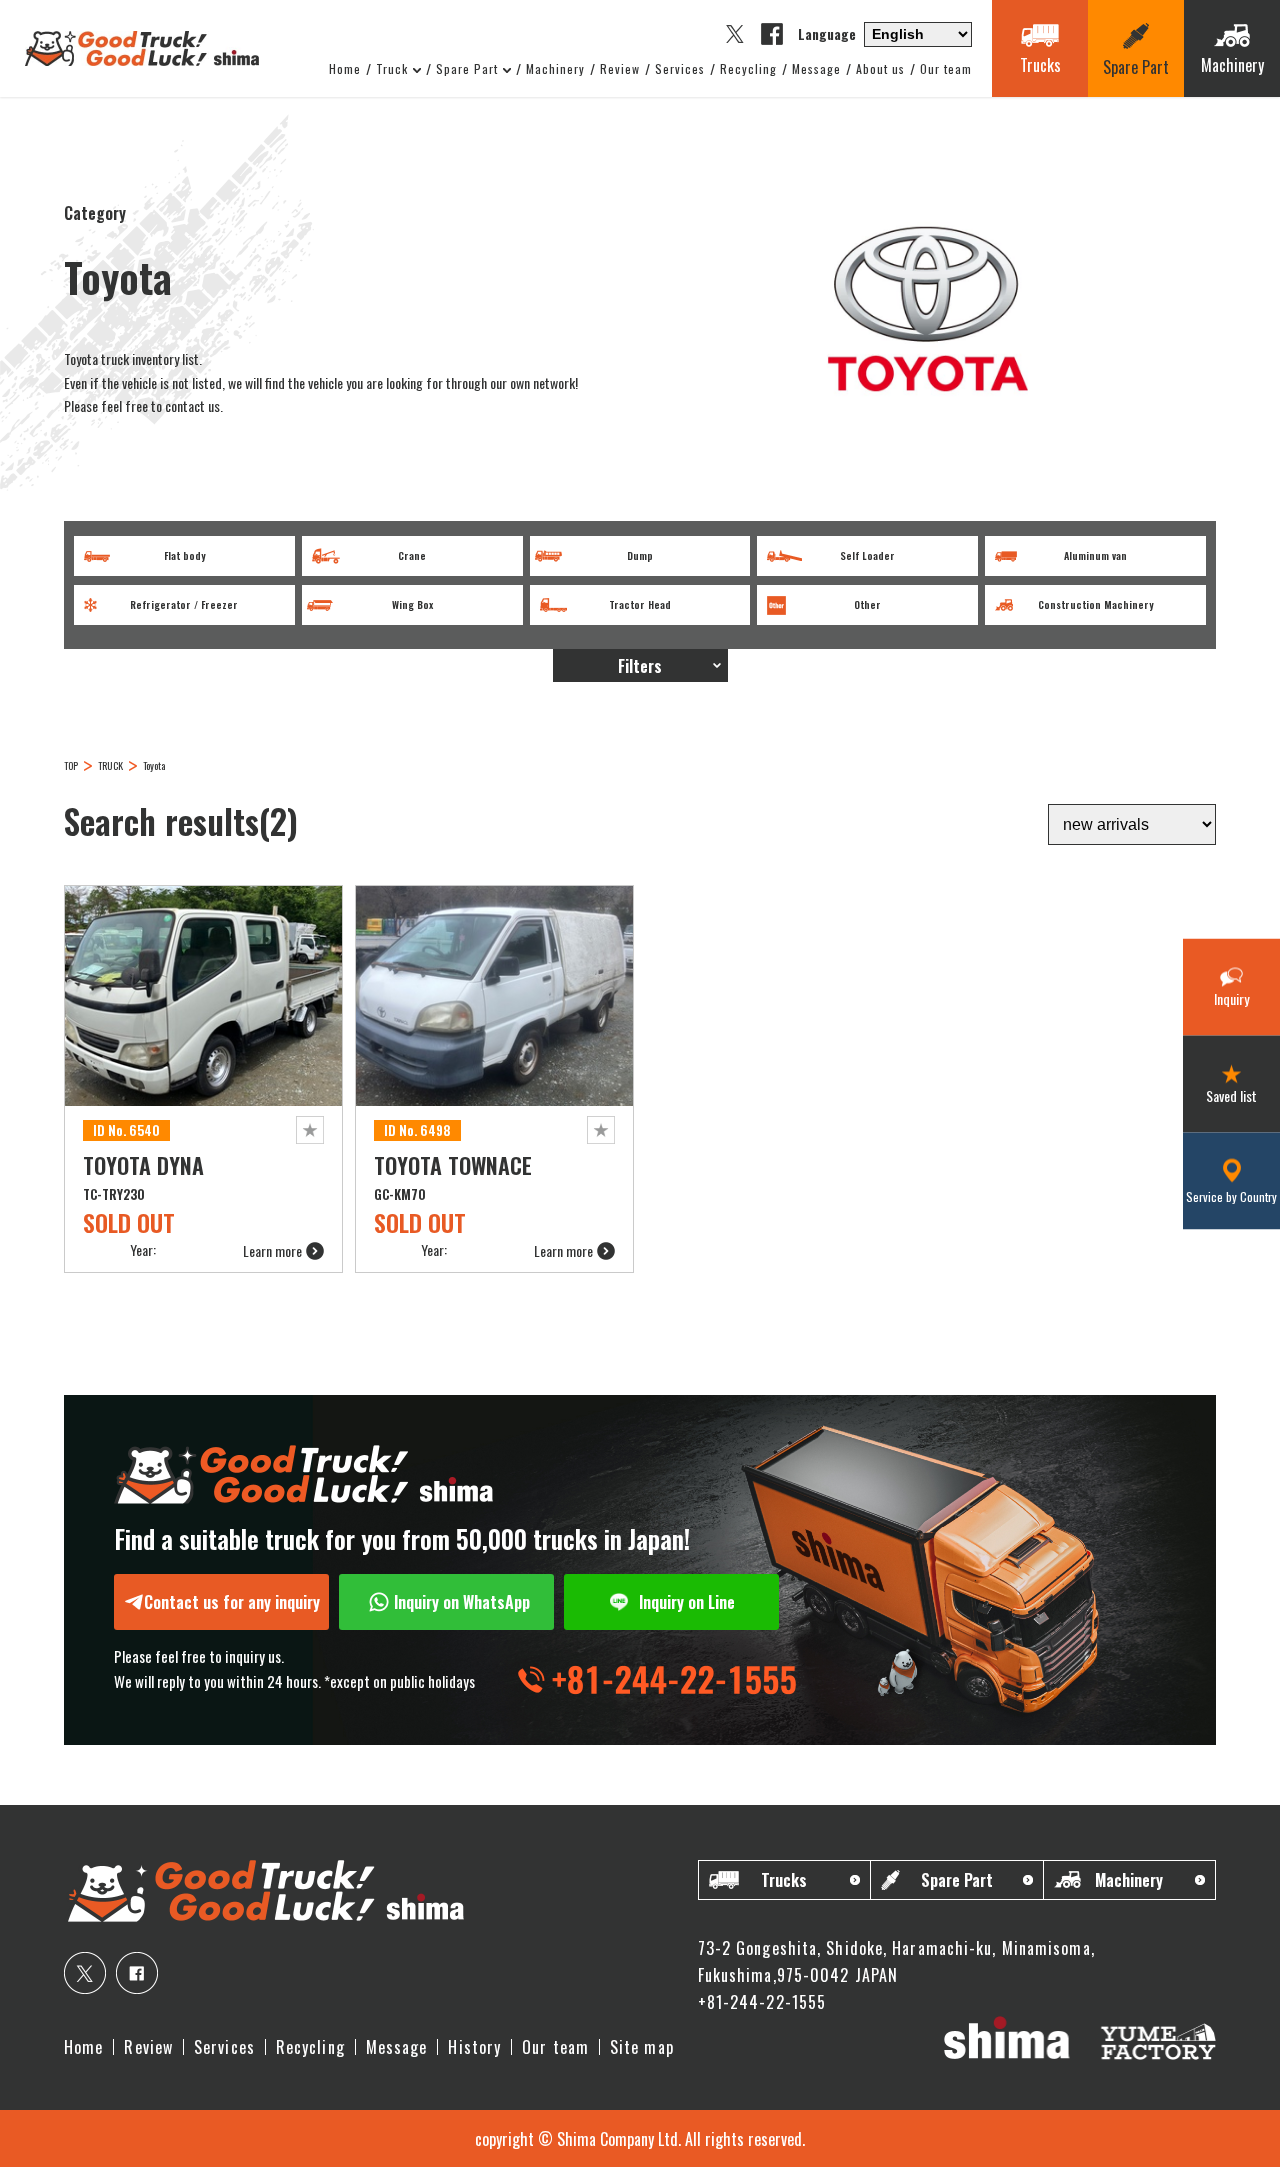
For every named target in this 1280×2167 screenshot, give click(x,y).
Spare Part (467, 69)
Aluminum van (1095, 555)
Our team (946, 69)
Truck (392, 69)
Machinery (555, 69)
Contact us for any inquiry (232, 1602)
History (474, 2047)
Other (867, 604)
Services (680, 69)
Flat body (184, 555)
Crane (412, 555)
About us (880, 69)
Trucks (784, 1880)
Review (620, 69)
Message (816, 69)
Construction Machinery (1095, 604)
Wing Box (412, 604)
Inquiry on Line (687, 1602)
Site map (642, 2047)
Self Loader (867, 555)
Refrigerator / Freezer (184, 604)
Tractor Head (640, 604)
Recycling (748, 69)
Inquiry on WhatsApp (462, 1602)
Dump (640, 555)
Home (345, 69)
